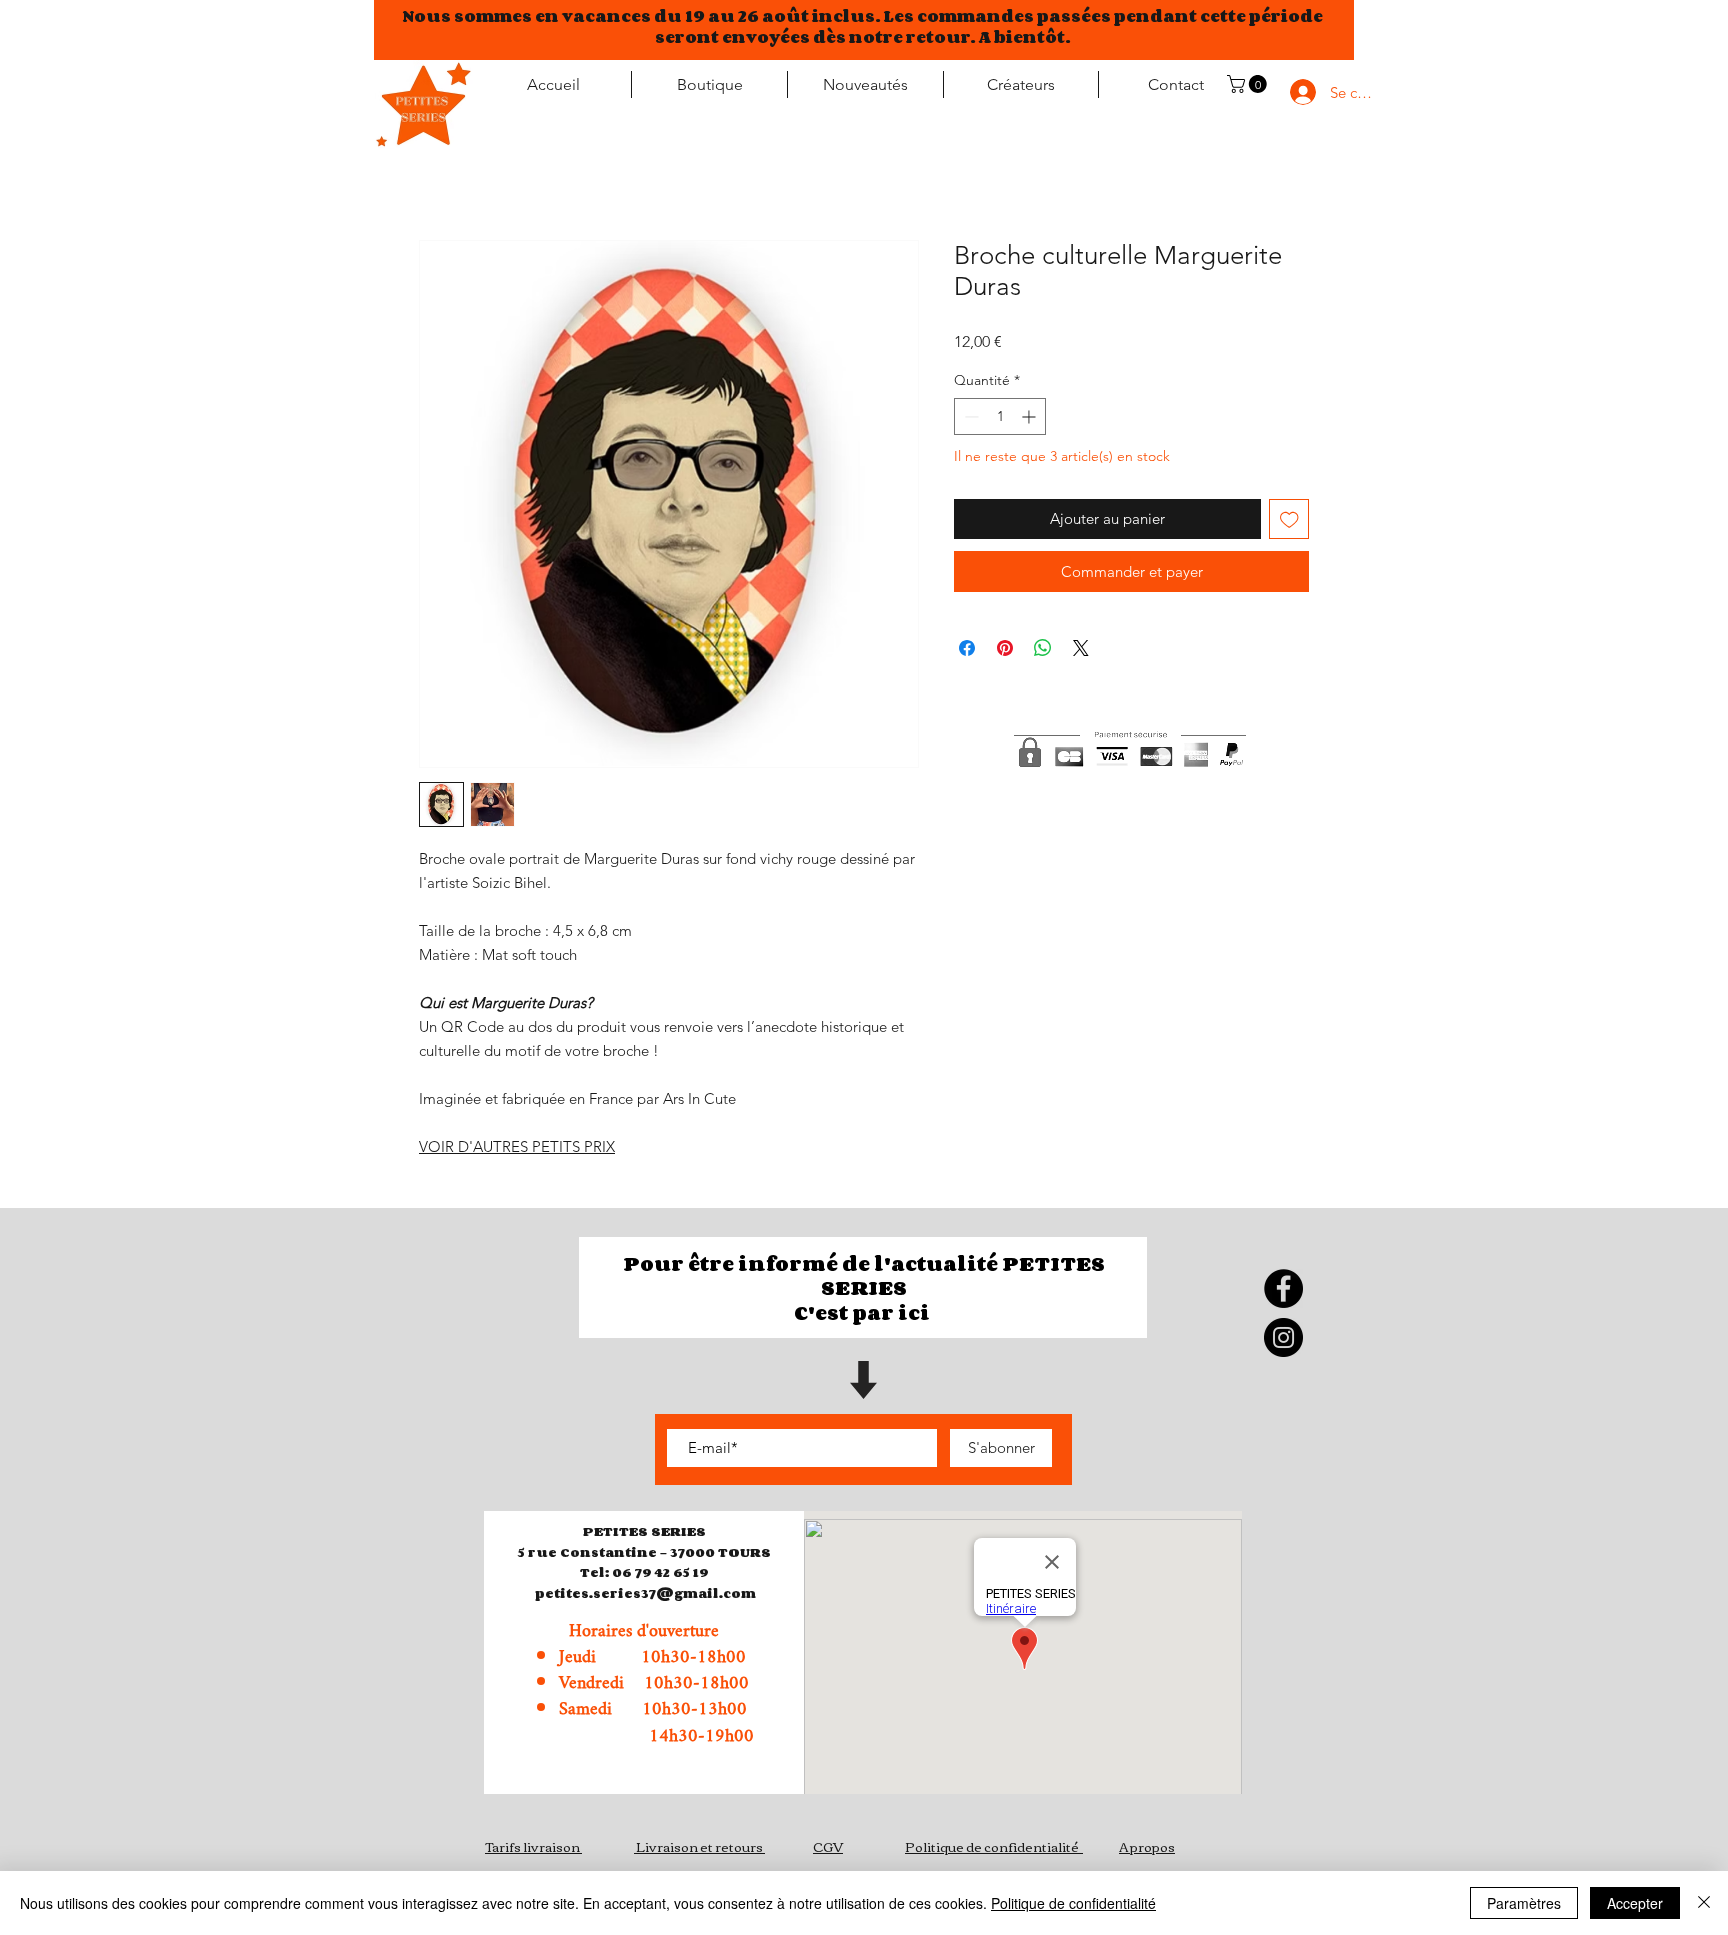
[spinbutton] (1000, 416)
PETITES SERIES (644, 1531)
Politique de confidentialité (992, 1846)
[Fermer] (1704, 1903)
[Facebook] (1283, 1288)
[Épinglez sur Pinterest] (1005, 648)
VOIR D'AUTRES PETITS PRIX (517, 1146)
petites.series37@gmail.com (644, 1593)
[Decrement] (969, 416)
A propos (1147, 1846)
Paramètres (1524, 1903)
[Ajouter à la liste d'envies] (1289, 519)
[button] (1249, 84)
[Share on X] (1081, 648)
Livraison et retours (699, 1846)
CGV (828, 1846)
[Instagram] (1283, 1337)
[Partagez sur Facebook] (967, 648)
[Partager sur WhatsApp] (1043, 648)
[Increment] (1030, 416)
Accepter (1635, 1903)
